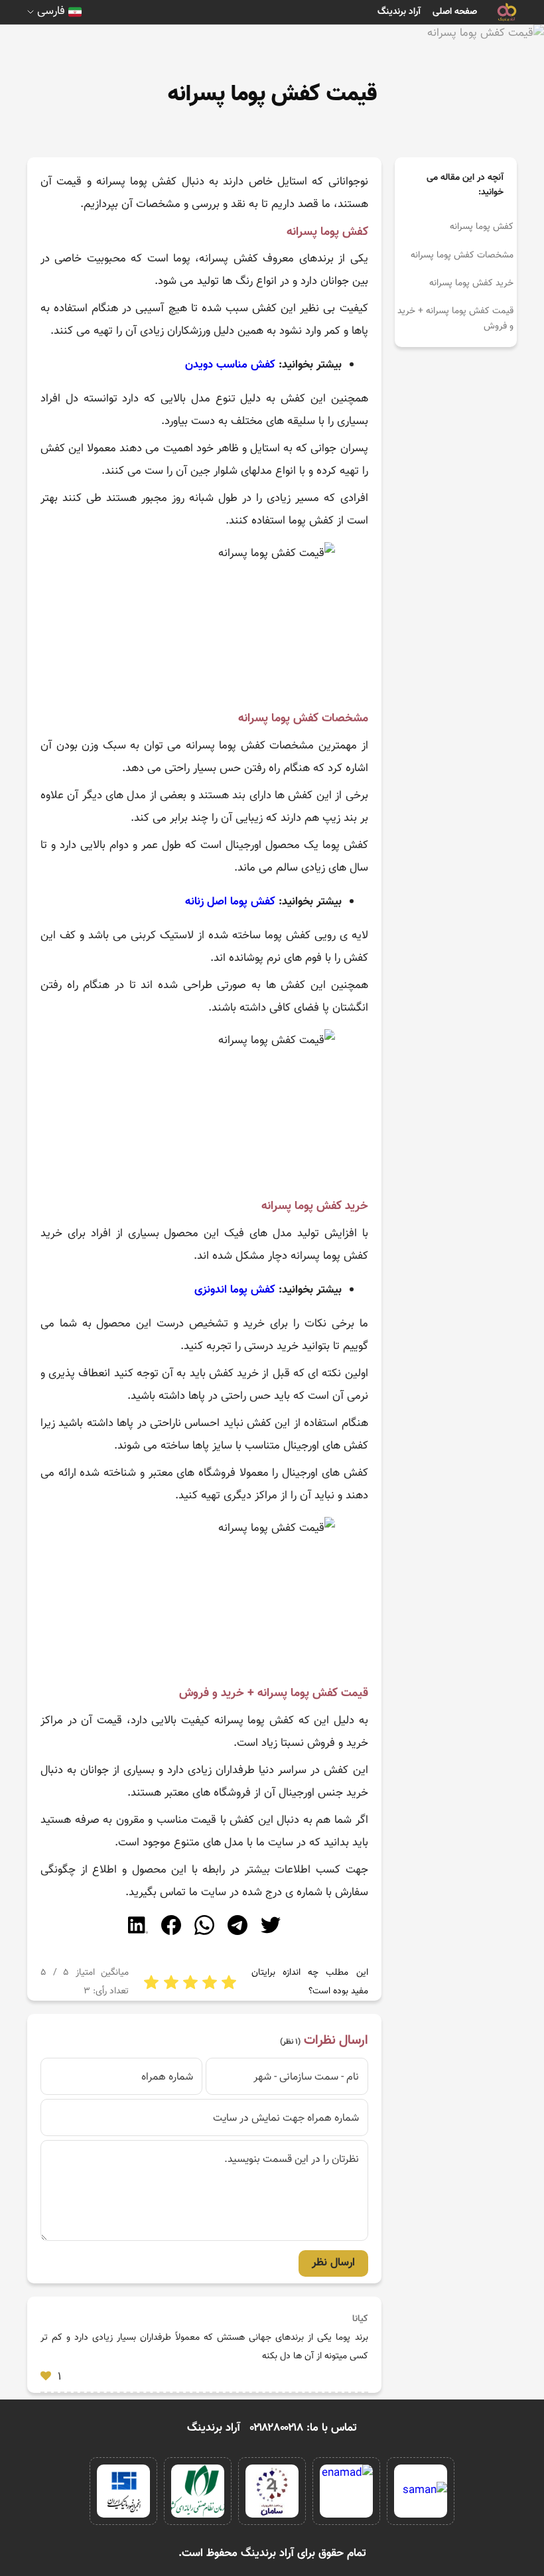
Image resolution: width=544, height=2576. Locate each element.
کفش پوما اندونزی (235, 1290)
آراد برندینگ (399, 12)
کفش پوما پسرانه (482, 227)
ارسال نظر (333, 2263)
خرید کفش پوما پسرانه (471, 283)
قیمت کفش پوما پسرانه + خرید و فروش (455, 319)
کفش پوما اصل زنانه (232, 902)
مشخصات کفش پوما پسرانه (462, 255)
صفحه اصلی (455, 12)
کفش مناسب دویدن (230, 365)
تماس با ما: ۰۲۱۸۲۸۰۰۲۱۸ (304, 2428)
